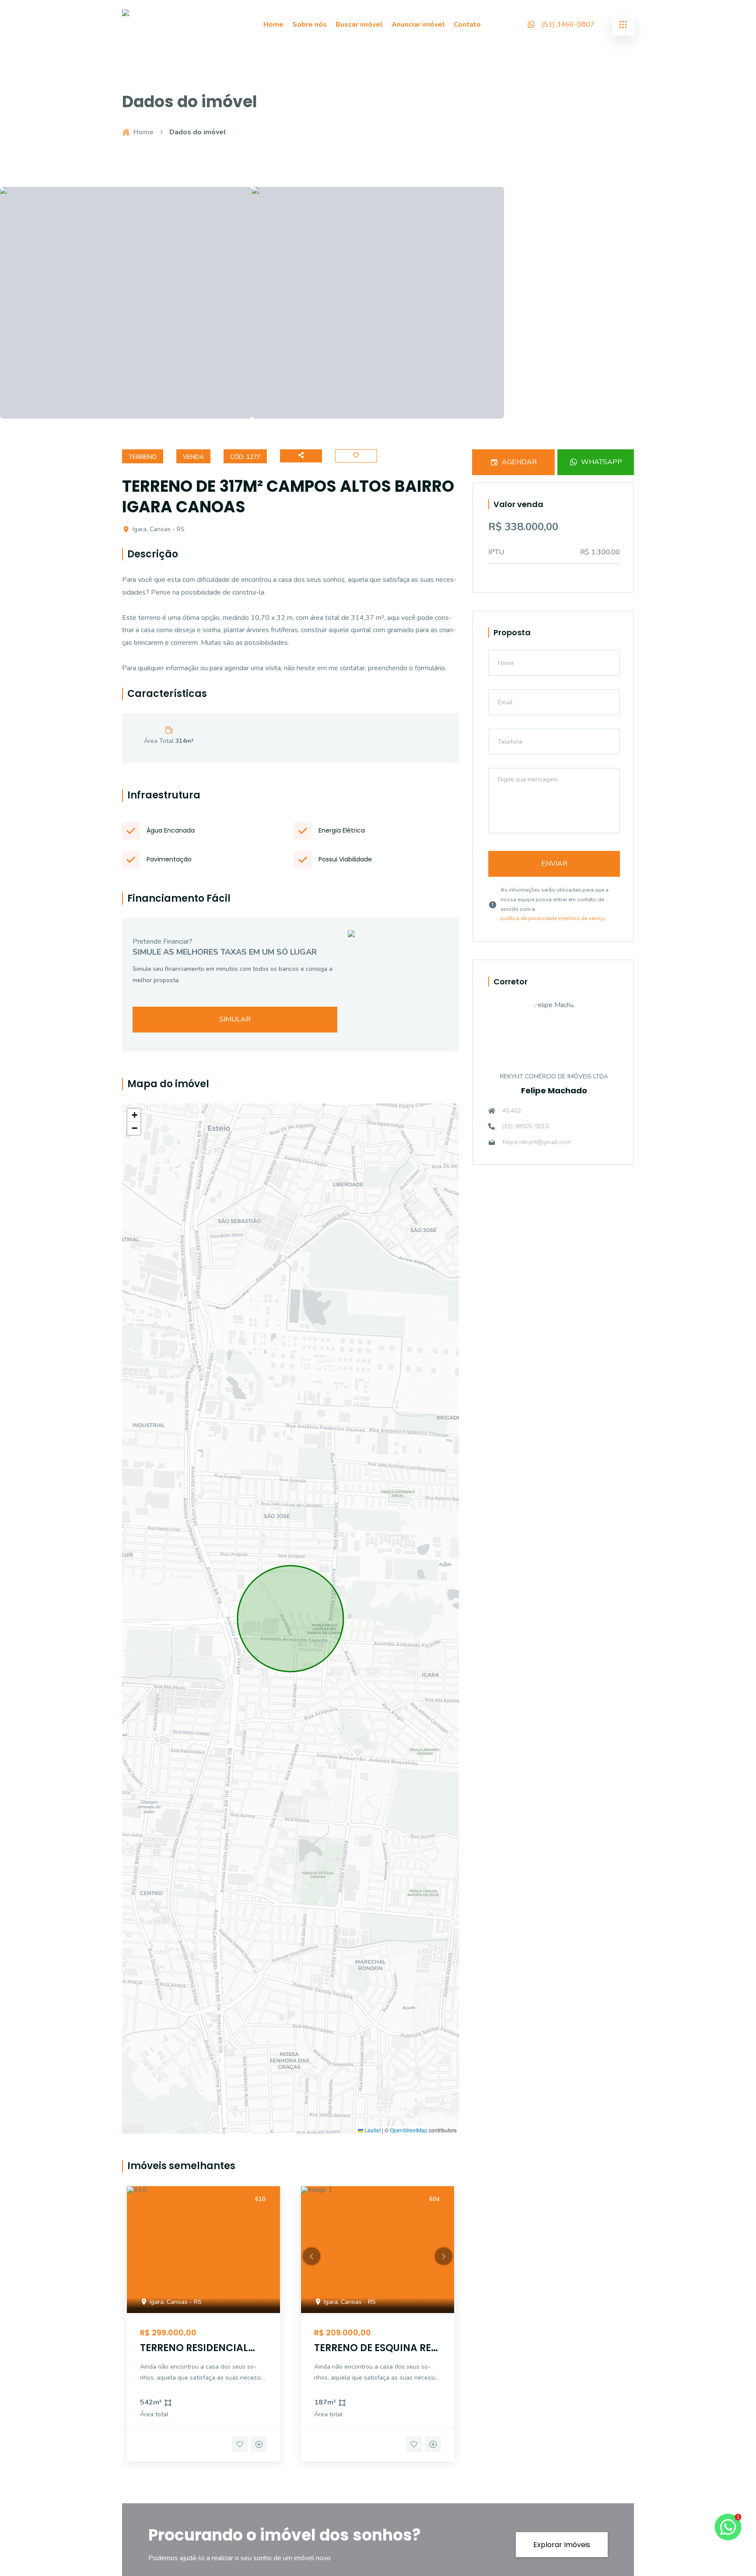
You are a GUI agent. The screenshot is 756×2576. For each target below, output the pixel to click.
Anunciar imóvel (418, 24)
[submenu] (623, 24)
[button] (134, 1115)
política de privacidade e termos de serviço (553, 918)
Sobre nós (310, 24)
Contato (467, 24)
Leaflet (372, 2130)
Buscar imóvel (359, 24)
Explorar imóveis (562, 2545)
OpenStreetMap (409, 2130)
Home (273, 24)
